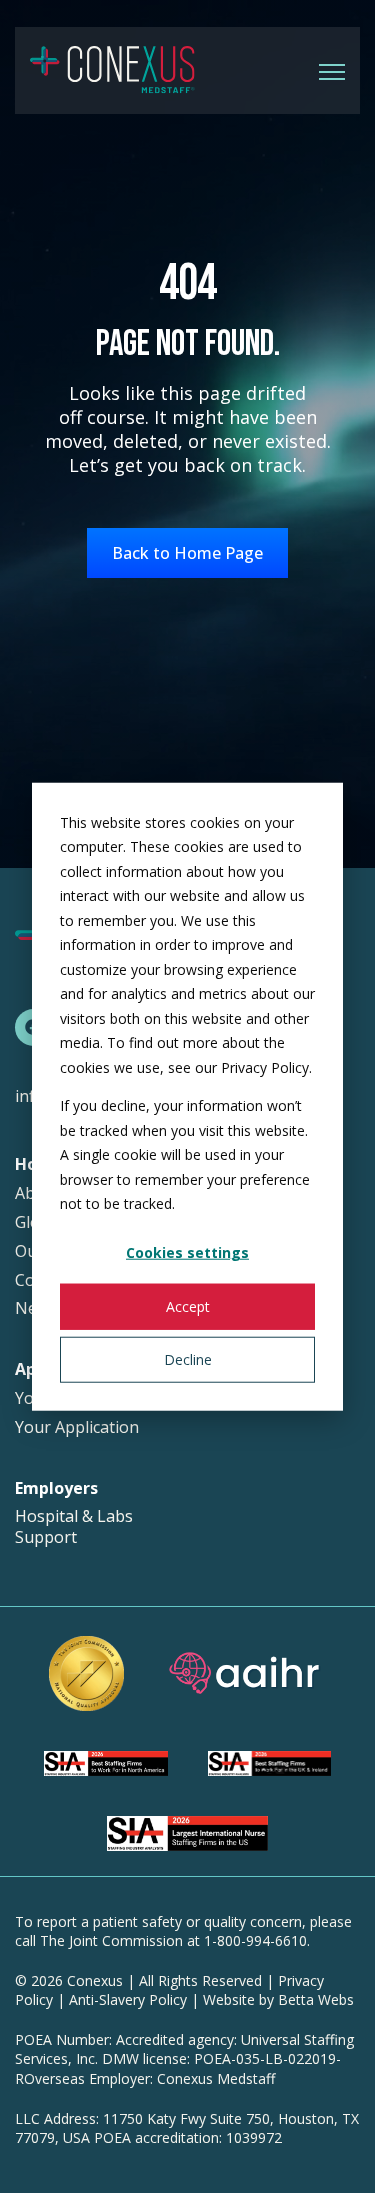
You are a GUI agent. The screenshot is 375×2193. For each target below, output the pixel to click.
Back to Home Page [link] (187, 553)
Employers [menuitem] (56, 1488)
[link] (112, 69)
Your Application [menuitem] (77, 1427)
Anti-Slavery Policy (128, 1999)
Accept (188, 1305)
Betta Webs (316, 1999)
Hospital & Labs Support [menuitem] (74, 1527)
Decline (188, 1358)
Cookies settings (187, 1252)
